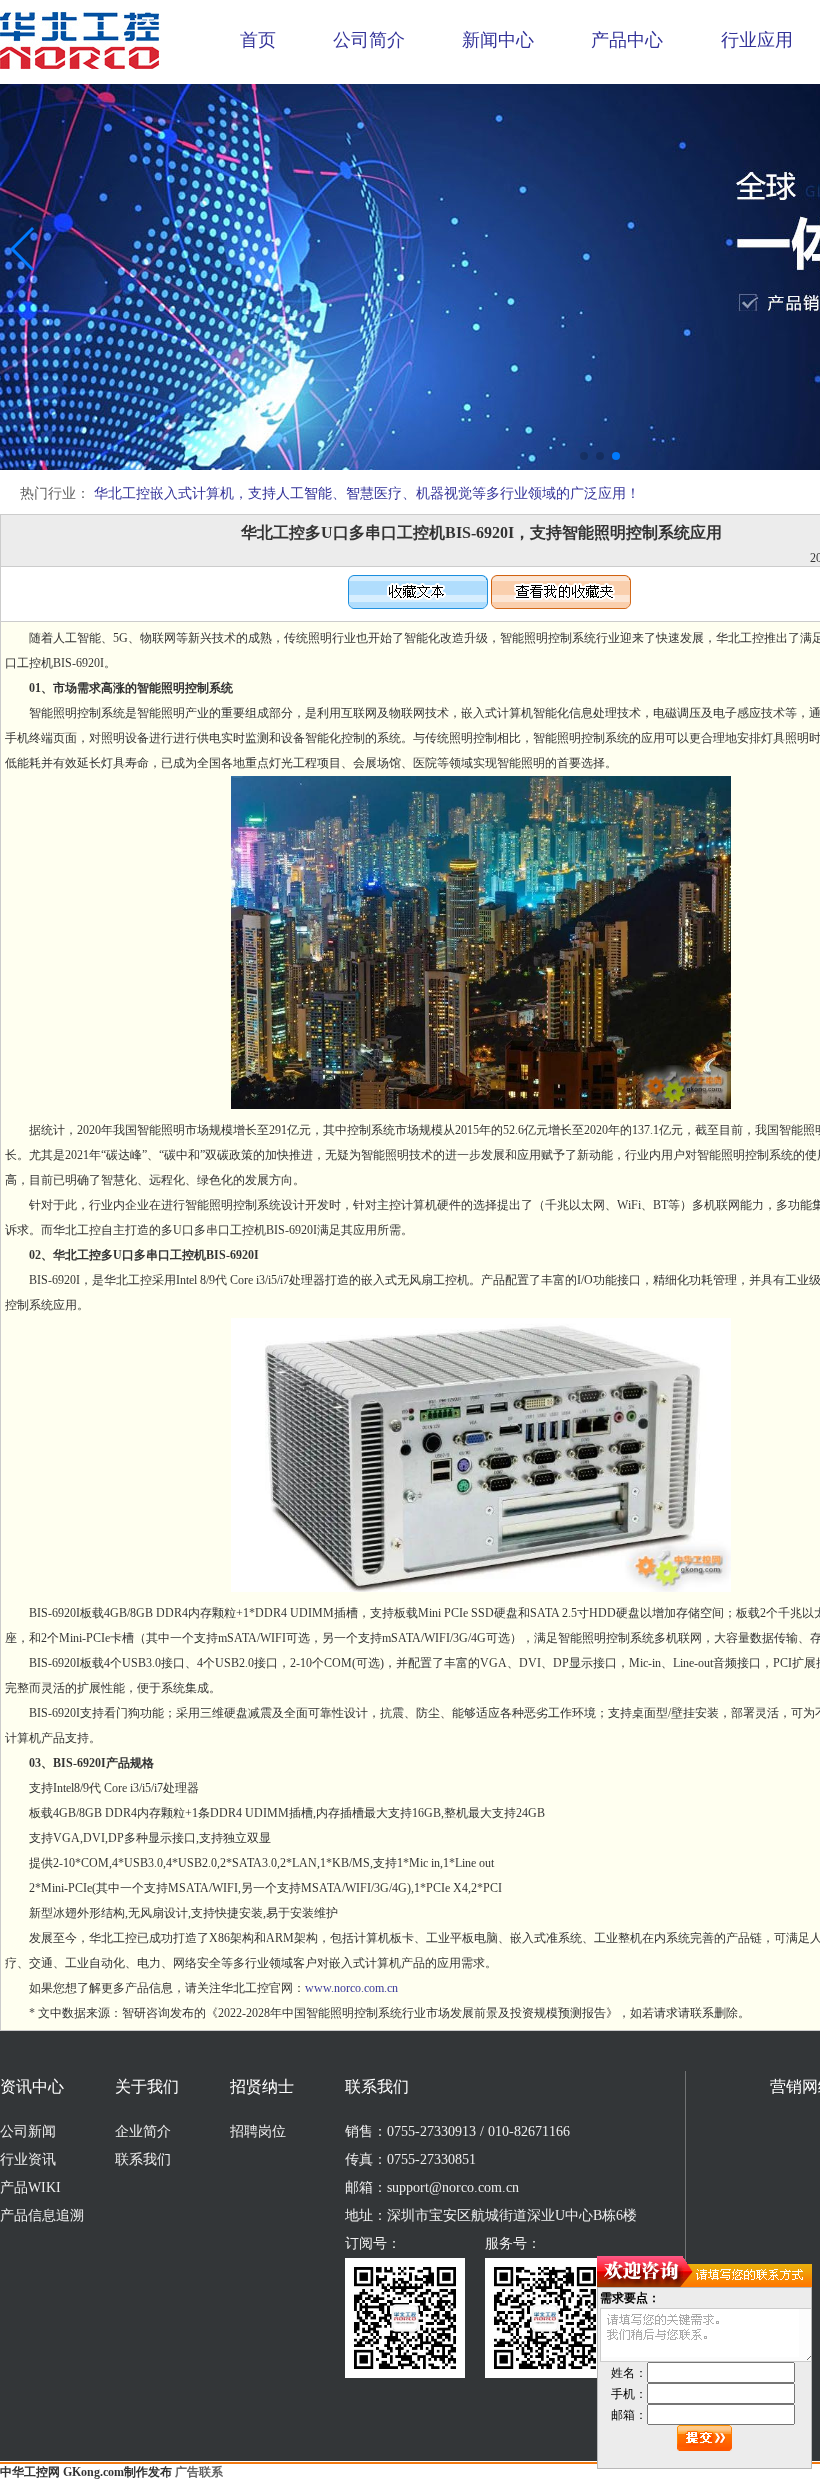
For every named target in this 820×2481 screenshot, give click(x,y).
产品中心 (627, 40)
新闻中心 (498, 40)
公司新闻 (28, 2131)
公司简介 (369, 40)
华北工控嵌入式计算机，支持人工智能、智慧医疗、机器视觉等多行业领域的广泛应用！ (367, 493)
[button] (584, 456)
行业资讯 (28, 2159)
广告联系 (199, 2472)
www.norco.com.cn (351, 1988)
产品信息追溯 (42, 2215)
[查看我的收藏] (561, 605)
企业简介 (143, 2131)
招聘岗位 (258, 2131)
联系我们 (143, 2159)
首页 (258, 40)
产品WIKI (30, 2187)
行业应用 (757, 40)
